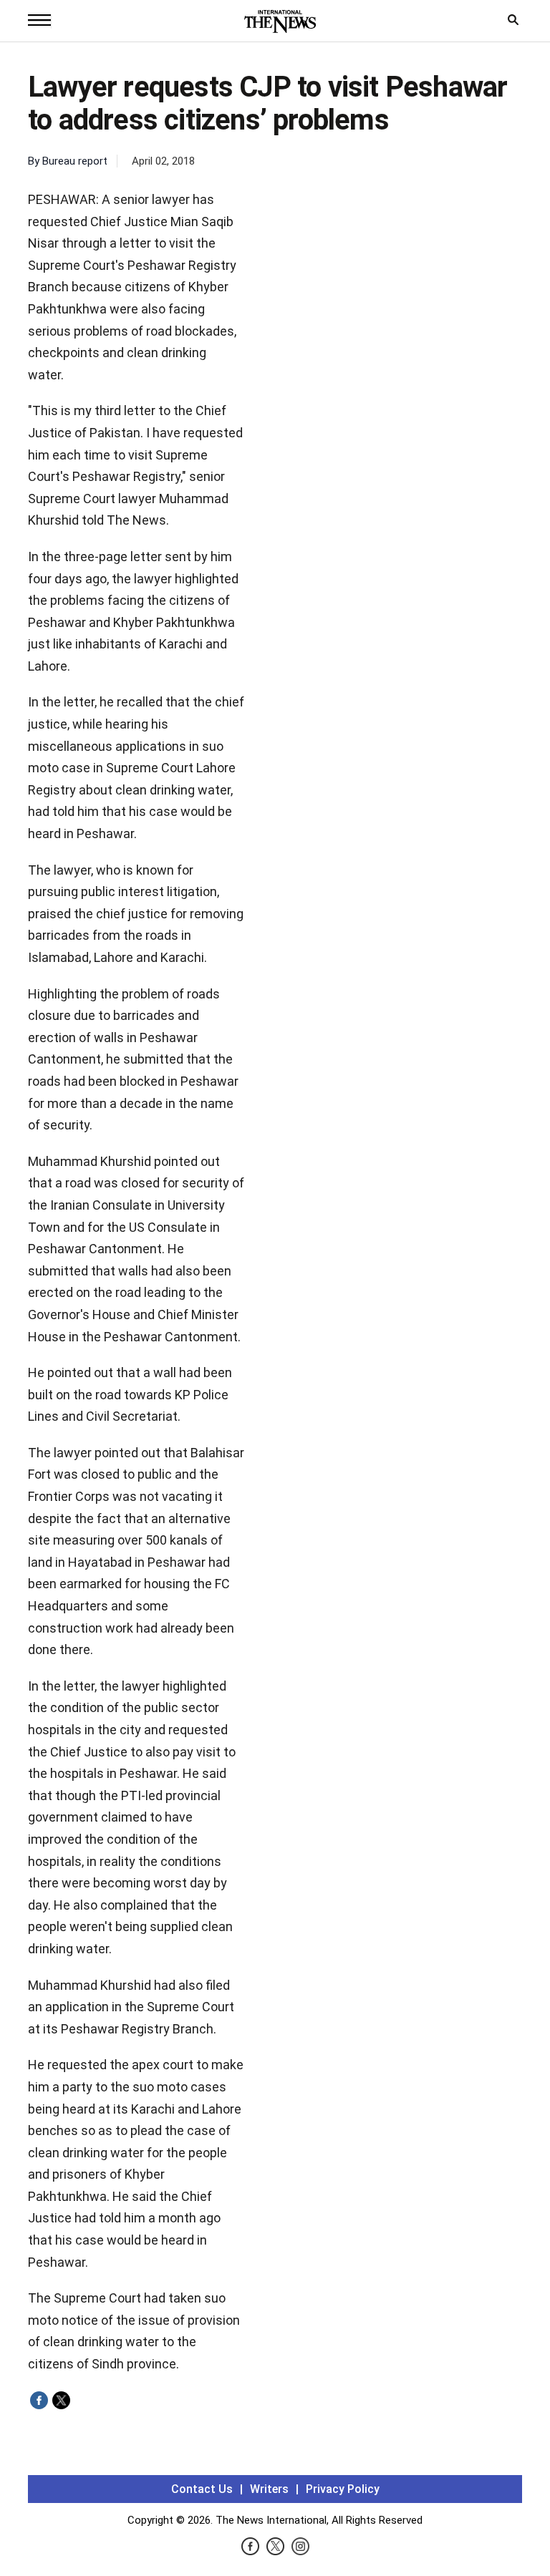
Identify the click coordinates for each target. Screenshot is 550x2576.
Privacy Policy (343, 2489)
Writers (269, 2489)
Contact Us (202, 2489)
